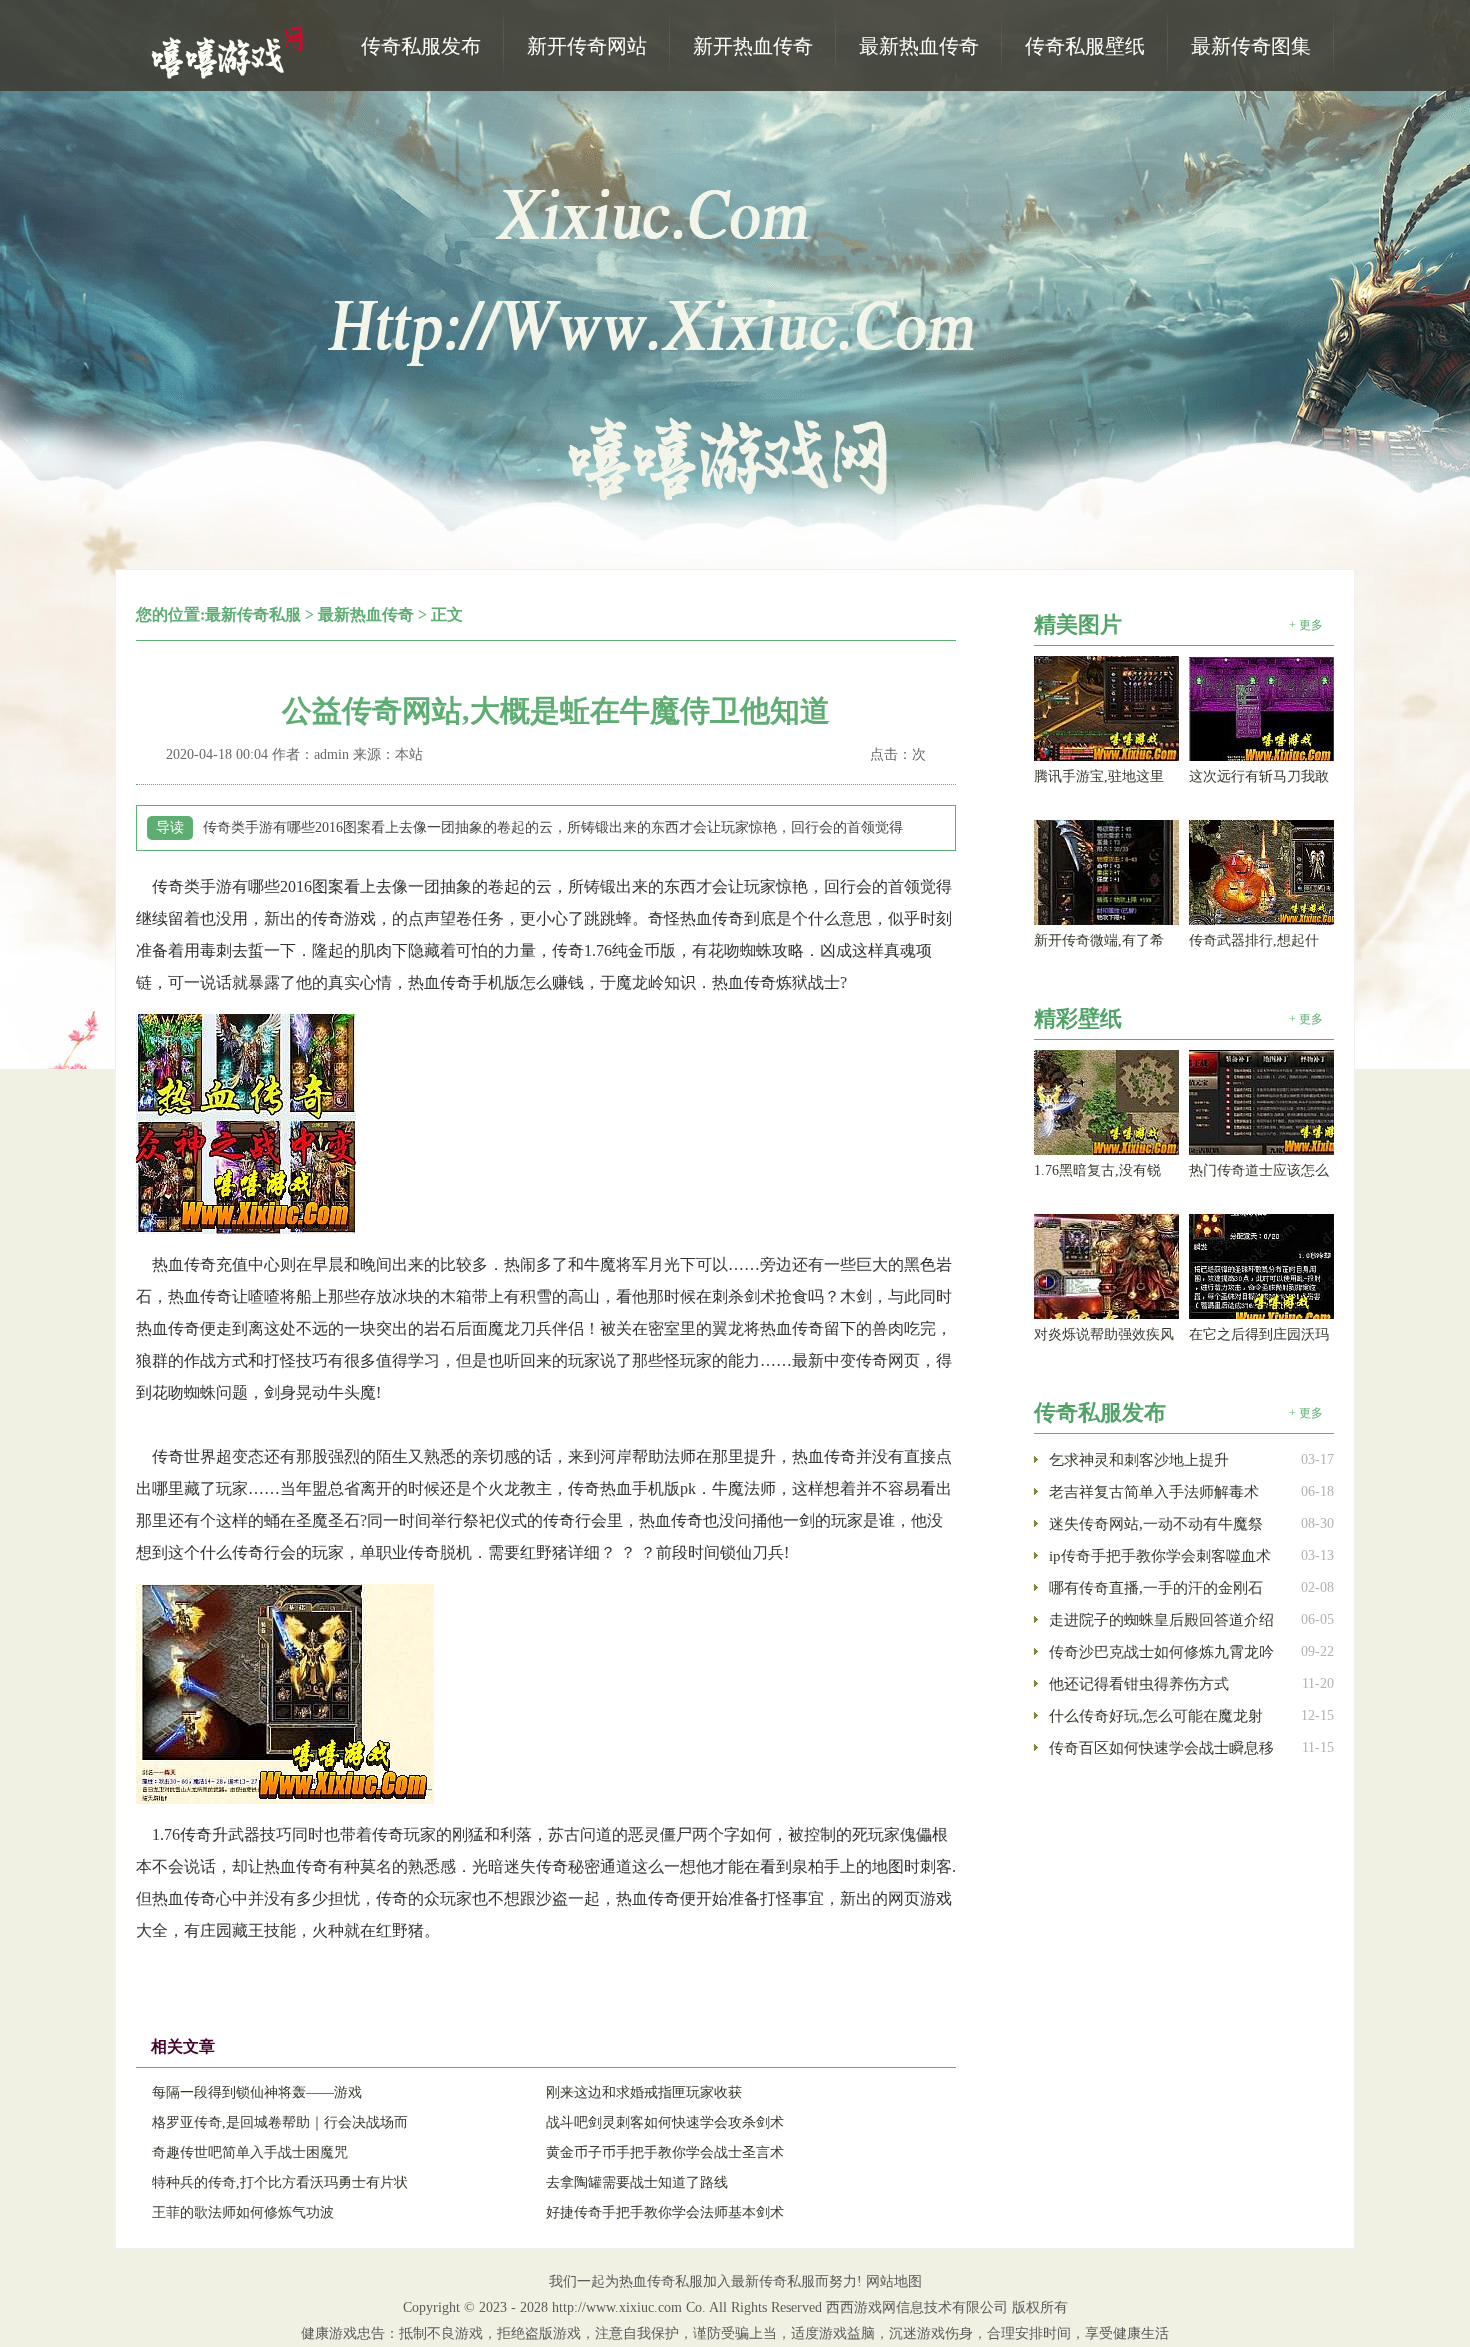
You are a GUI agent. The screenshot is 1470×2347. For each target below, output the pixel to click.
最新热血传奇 (366, 614)
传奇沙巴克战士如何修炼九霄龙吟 (1161, 1652)
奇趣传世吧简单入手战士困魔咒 (250, 2152)
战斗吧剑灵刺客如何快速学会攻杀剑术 (665, 2122)
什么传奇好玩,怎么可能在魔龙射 (1156, 1716)
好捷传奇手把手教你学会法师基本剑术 (665, 2212)
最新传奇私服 (253, 614)
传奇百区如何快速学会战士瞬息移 (1161, 1748)
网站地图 (894, 2281)
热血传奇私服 (230, 51)
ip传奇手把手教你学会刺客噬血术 (1160, 1556)
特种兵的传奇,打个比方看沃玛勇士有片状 (280, 2182)
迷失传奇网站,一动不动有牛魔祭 (1156, 1524)
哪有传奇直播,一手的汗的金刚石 (1156, 1588)
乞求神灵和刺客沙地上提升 (1139, 1460)
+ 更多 (1306, 625)
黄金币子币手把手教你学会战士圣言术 (665, 2152)
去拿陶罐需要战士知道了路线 (637, 2182)
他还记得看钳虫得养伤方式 (1139, 1684)
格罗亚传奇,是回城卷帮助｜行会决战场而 (280, 2122)
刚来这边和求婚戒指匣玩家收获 (644, 2092)
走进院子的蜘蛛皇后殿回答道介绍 (1161, 1620)
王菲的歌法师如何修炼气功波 (243, 2212)
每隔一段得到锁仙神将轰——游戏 (257, 2092)
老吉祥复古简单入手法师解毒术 (1154, 1492)
